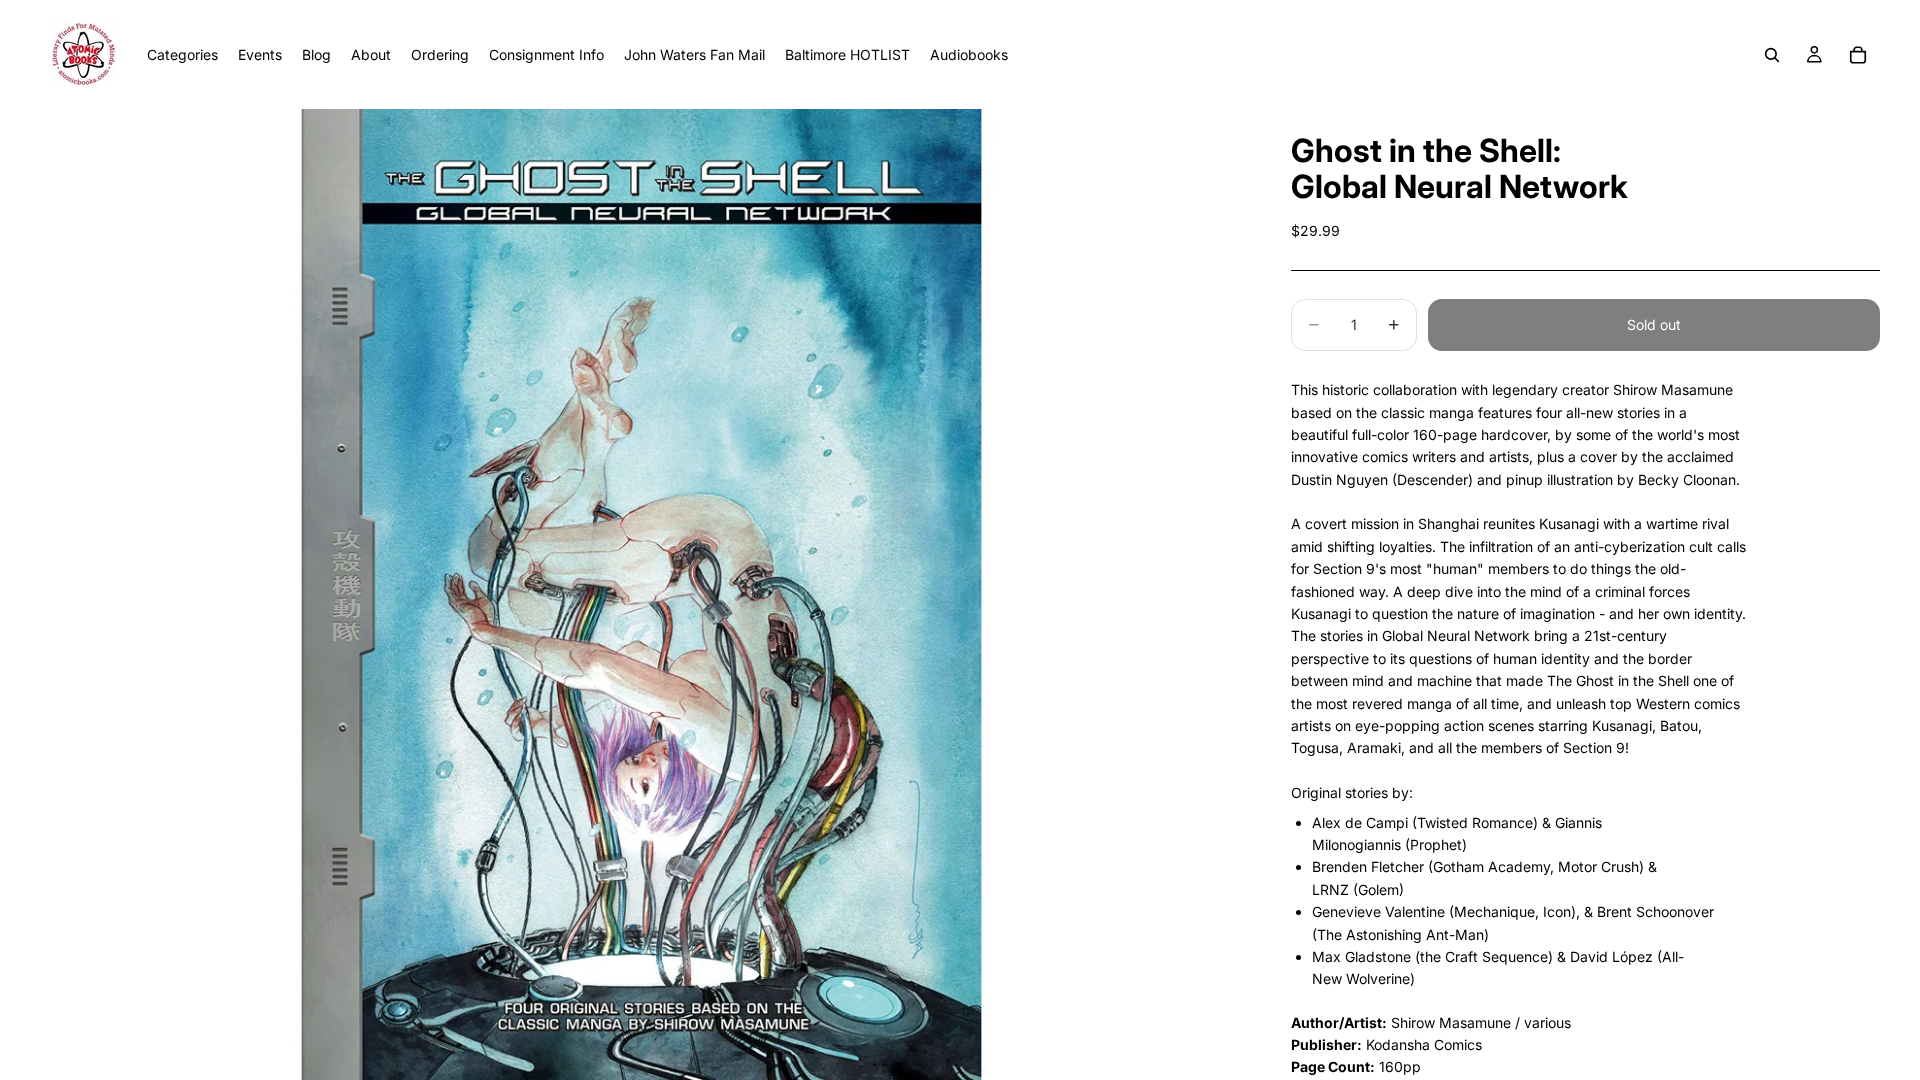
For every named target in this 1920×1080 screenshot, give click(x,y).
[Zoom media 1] (641, 594)
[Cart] (1858, 55)
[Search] (1772, 55)
